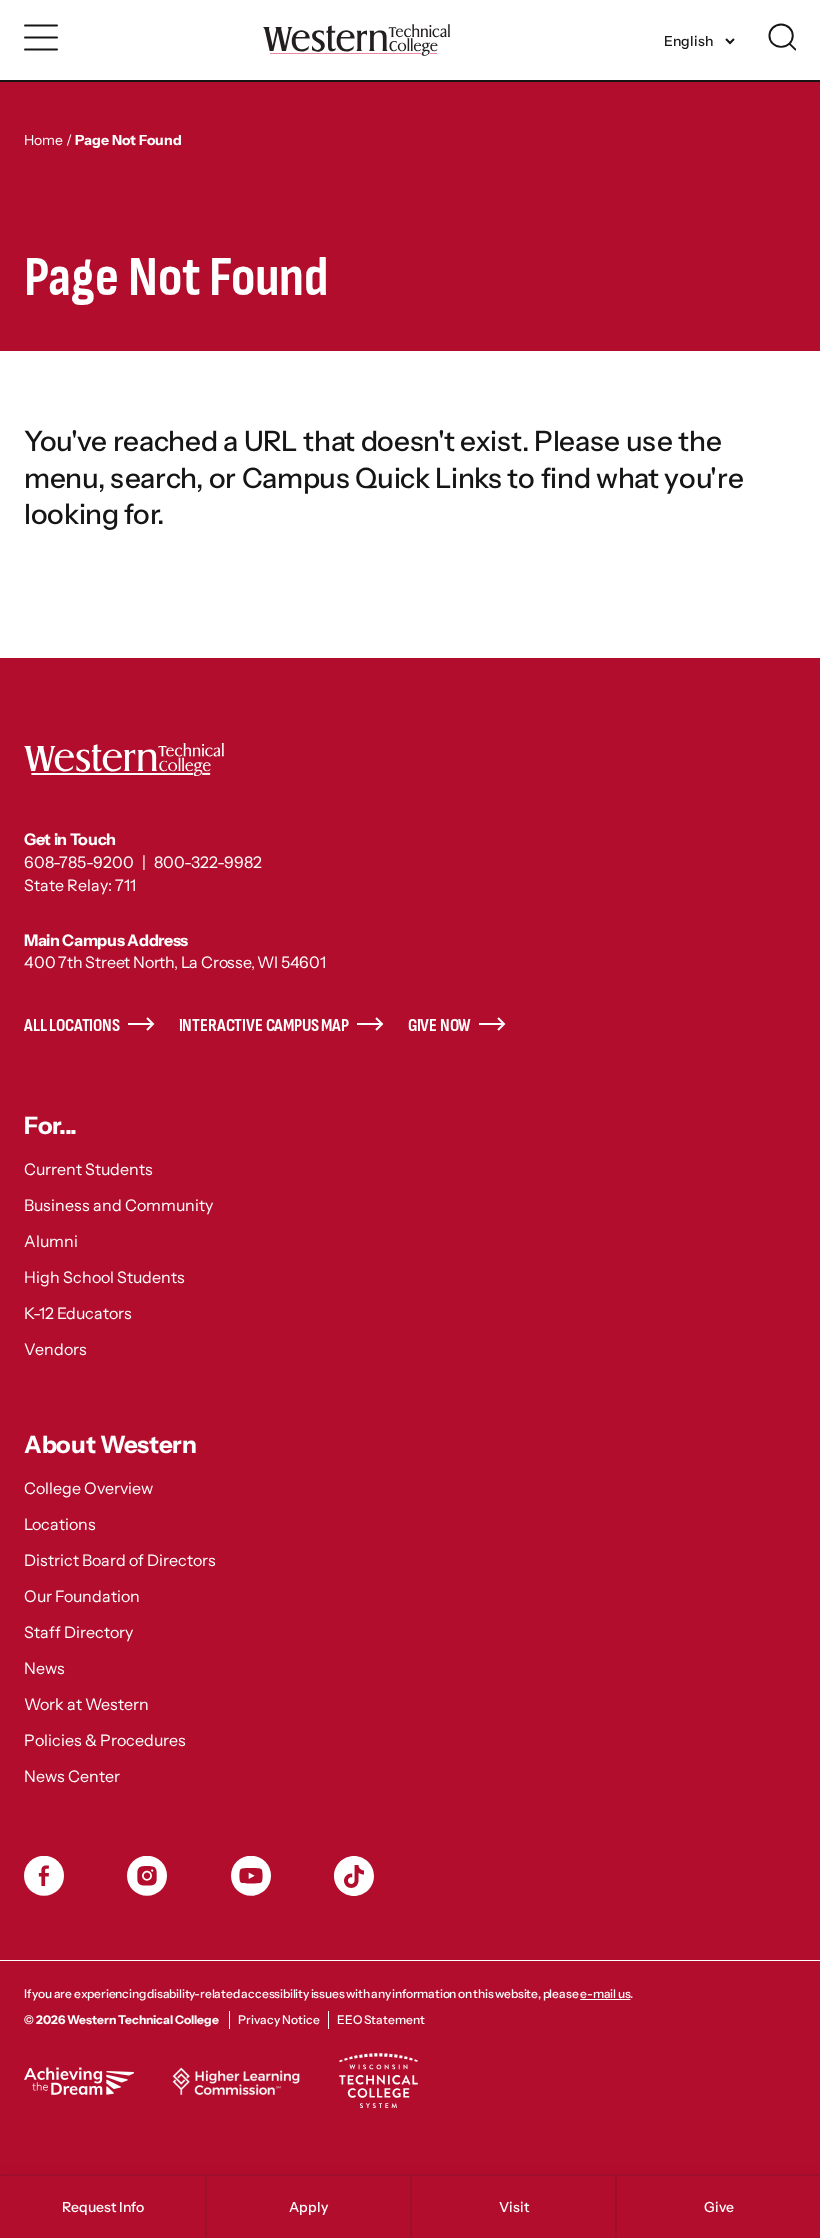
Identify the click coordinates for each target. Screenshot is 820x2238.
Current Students (88, 1169)
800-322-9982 (208, 862)
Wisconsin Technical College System (378, 2081)
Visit (514, 2207)
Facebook (44, 1876)
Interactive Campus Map (264, 1025)
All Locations (72, 1025)
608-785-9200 (79, 862)
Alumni (51, 1241)
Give (719, 2207)
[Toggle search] (782, 37)
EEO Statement (381, 2019)
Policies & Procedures (105, 1740)
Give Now (440, 1025)
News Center (72, 1776)
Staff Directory (78, 1632)
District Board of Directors (120, 1560)
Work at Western (86, 1704)
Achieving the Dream (79, 2081)
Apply (308, 2207)
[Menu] (42, 38)
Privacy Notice (279, 2019)
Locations (60, 1524)
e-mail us (605, 1993)
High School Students (104, 1277)
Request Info (103, 2207)
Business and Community (118, 1205)
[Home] (356, 39)
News (44, 1668)
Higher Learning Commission (236, 2081)
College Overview (88, 1488)
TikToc (354, 1876)
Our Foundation (82, 1596)
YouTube (251, 1876)
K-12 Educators (78, 1313)
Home (43, 140)
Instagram (147, 1876)
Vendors (55, 1349)
